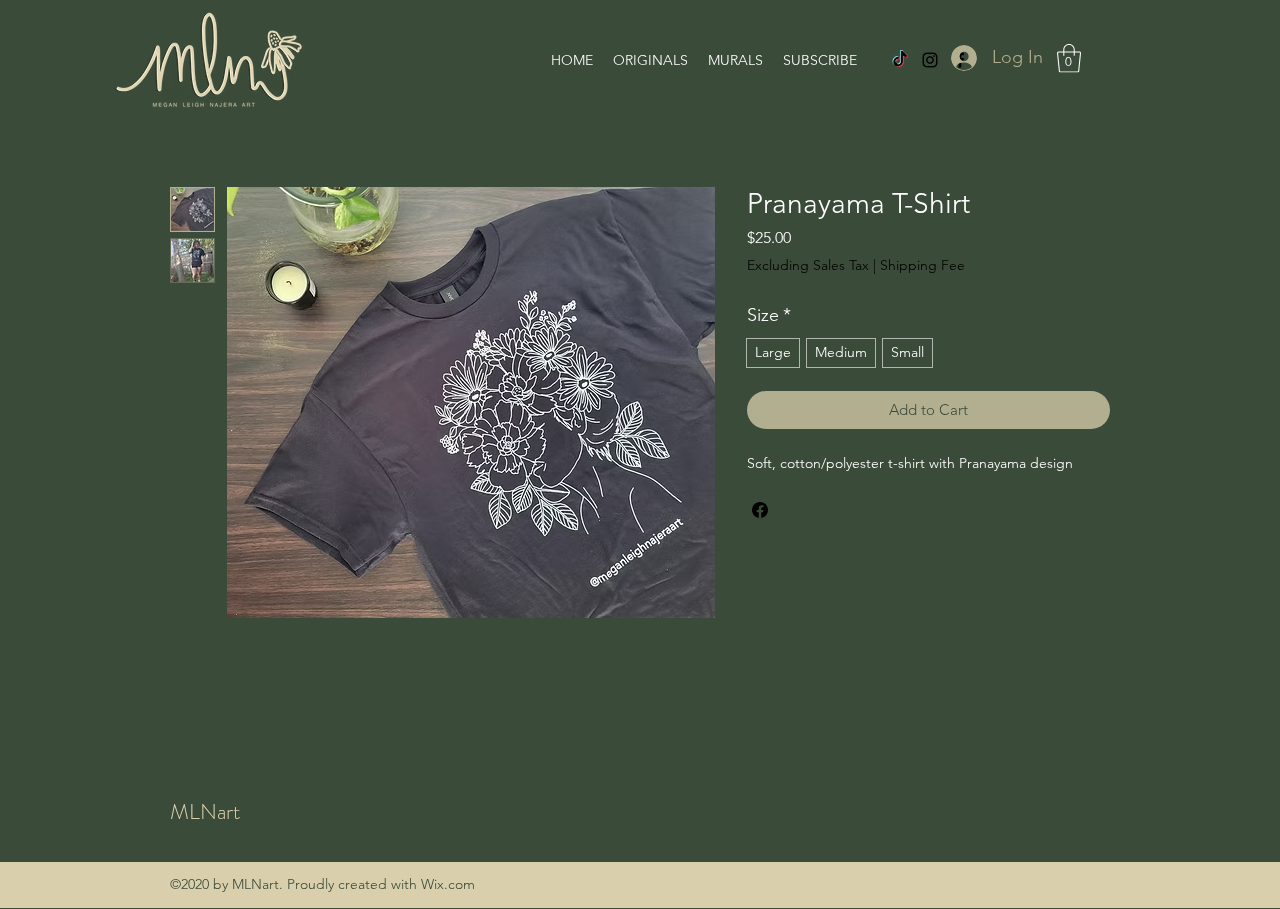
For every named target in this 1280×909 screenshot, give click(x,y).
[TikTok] (900, 60)
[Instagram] (930, 60)
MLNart (205, 811)
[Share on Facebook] (760, 510)
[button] (1069, 58)
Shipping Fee (922, 265)
